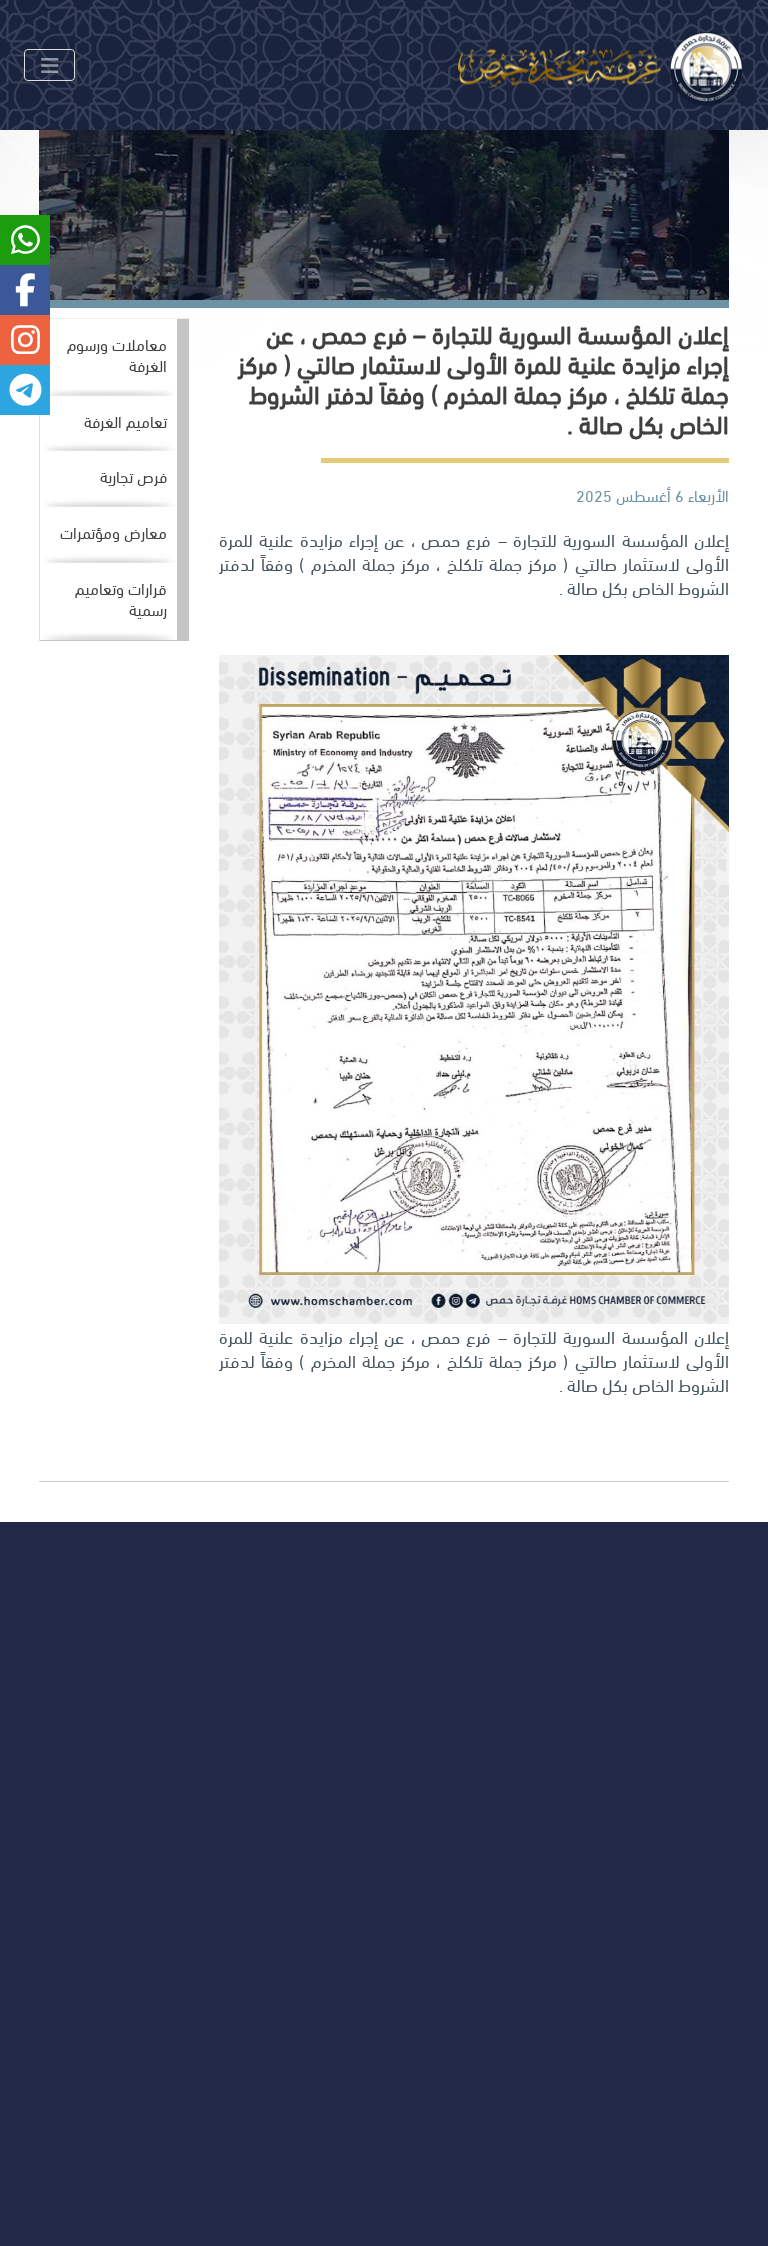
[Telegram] (34, 1804)
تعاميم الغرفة (125, 420)
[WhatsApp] (77, 1804)
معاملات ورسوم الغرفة (117, 354)
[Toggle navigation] (49, 65)
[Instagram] (120, 1804)
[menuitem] (108, 357)
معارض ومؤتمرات (113, 531)
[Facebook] (163, 1804)
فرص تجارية (133, 475)
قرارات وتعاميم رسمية (121, 598)
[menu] (114, 480)
